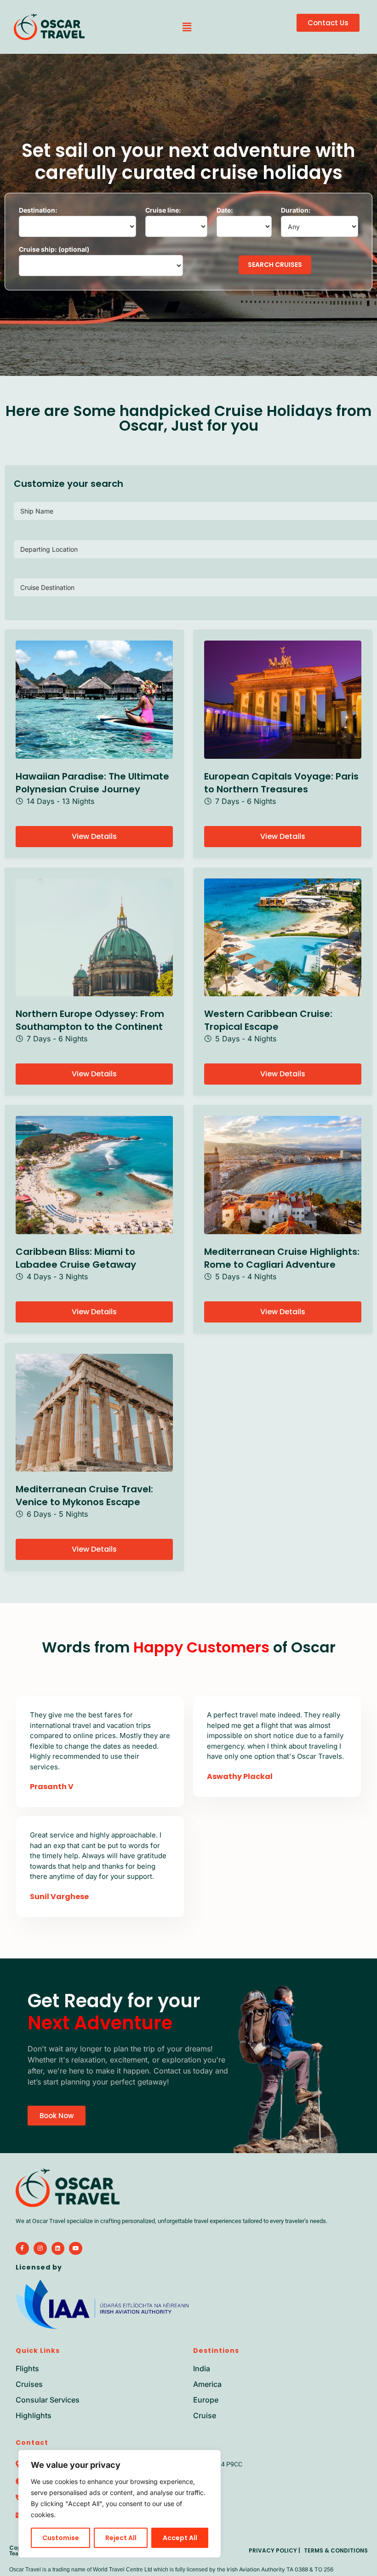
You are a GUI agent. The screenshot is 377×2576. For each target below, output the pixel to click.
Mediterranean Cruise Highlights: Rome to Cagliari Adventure (282, 1258)
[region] (120, 2504)
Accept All (180, 2538)
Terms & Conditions (336, 2550)
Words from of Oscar (189, 1647)
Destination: (38, 210)
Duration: (296, 210)
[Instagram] (40, 2249)
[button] (187, 27)
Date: (225, 210)
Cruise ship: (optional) (54, 249)
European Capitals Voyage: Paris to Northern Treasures (281, 783)
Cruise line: (163, 210)
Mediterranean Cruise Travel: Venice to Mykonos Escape (84, 1496)
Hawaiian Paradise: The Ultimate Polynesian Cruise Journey (92, 783)
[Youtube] (76, 2249)
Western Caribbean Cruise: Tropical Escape (268, 1020)
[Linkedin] (58, 2249)
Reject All (121, 2538)
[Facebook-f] (22, 2249)
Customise (61, 2538)
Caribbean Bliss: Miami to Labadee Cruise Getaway (76, 1258)
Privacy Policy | (274, 2550)
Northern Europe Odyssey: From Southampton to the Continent (90, 1020)
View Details (94, 836)
